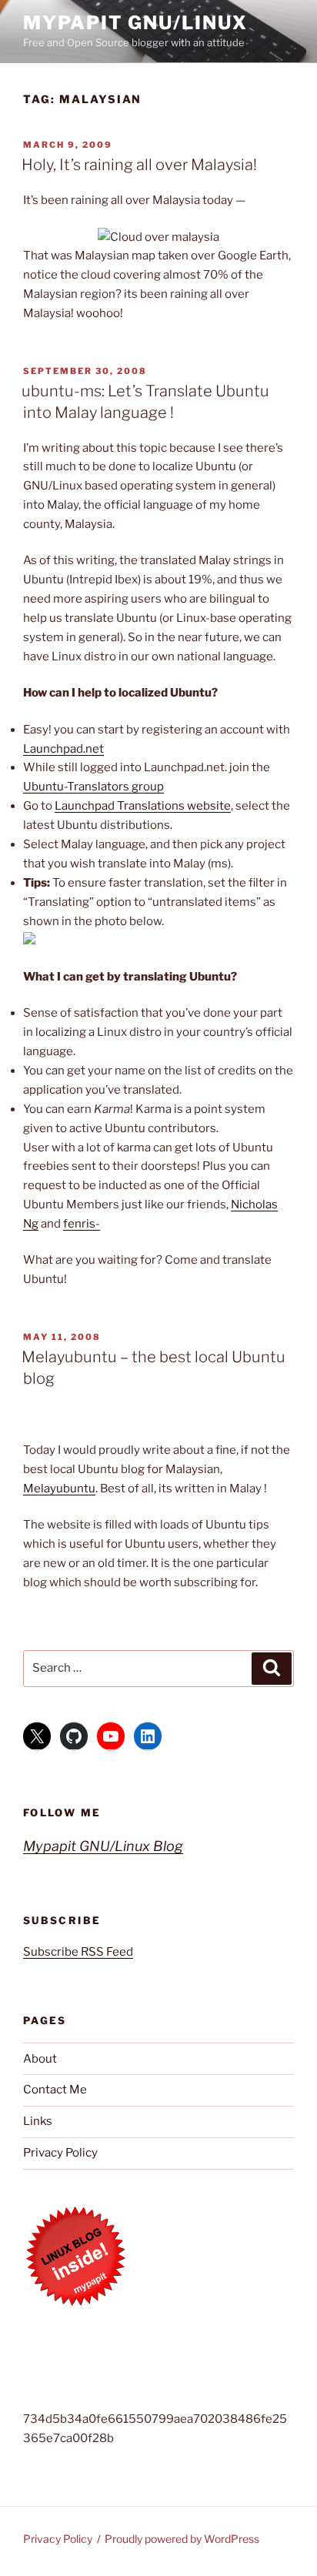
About (40, 2059)
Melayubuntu (59, 1488)
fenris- (82, 1224)
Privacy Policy (60, 2153)
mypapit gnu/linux (135, 23)
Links (38, 2121)
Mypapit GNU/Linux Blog (103, 1846)
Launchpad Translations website (143, 806)
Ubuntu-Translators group (93, 787)
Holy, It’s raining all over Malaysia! (139, 165)
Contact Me (55, 2090)
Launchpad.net (63, 749)
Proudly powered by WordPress (182, 2539)
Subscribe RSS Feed (78, 1952)
